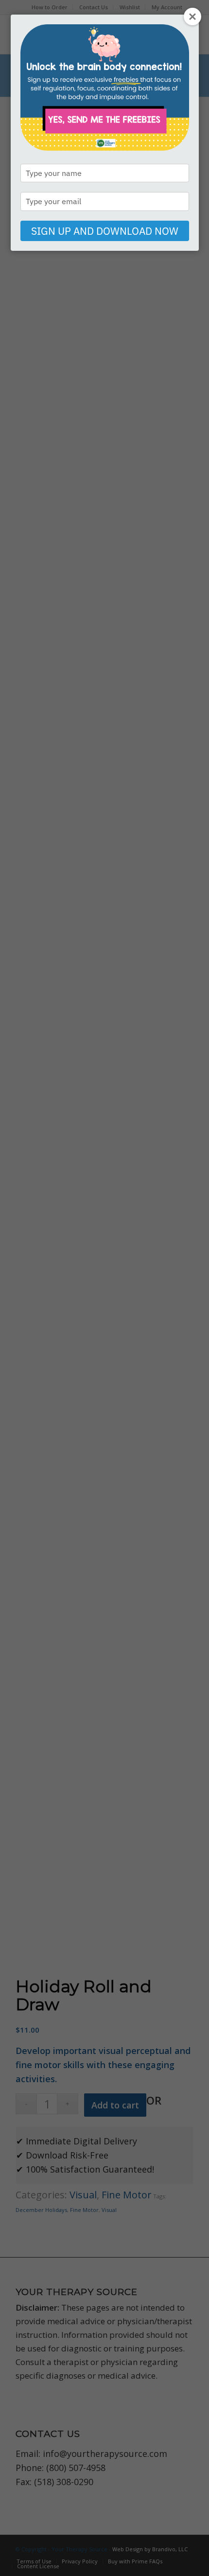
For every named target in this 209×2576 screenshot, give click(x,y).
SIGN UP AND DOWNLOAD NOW (105, 231)
